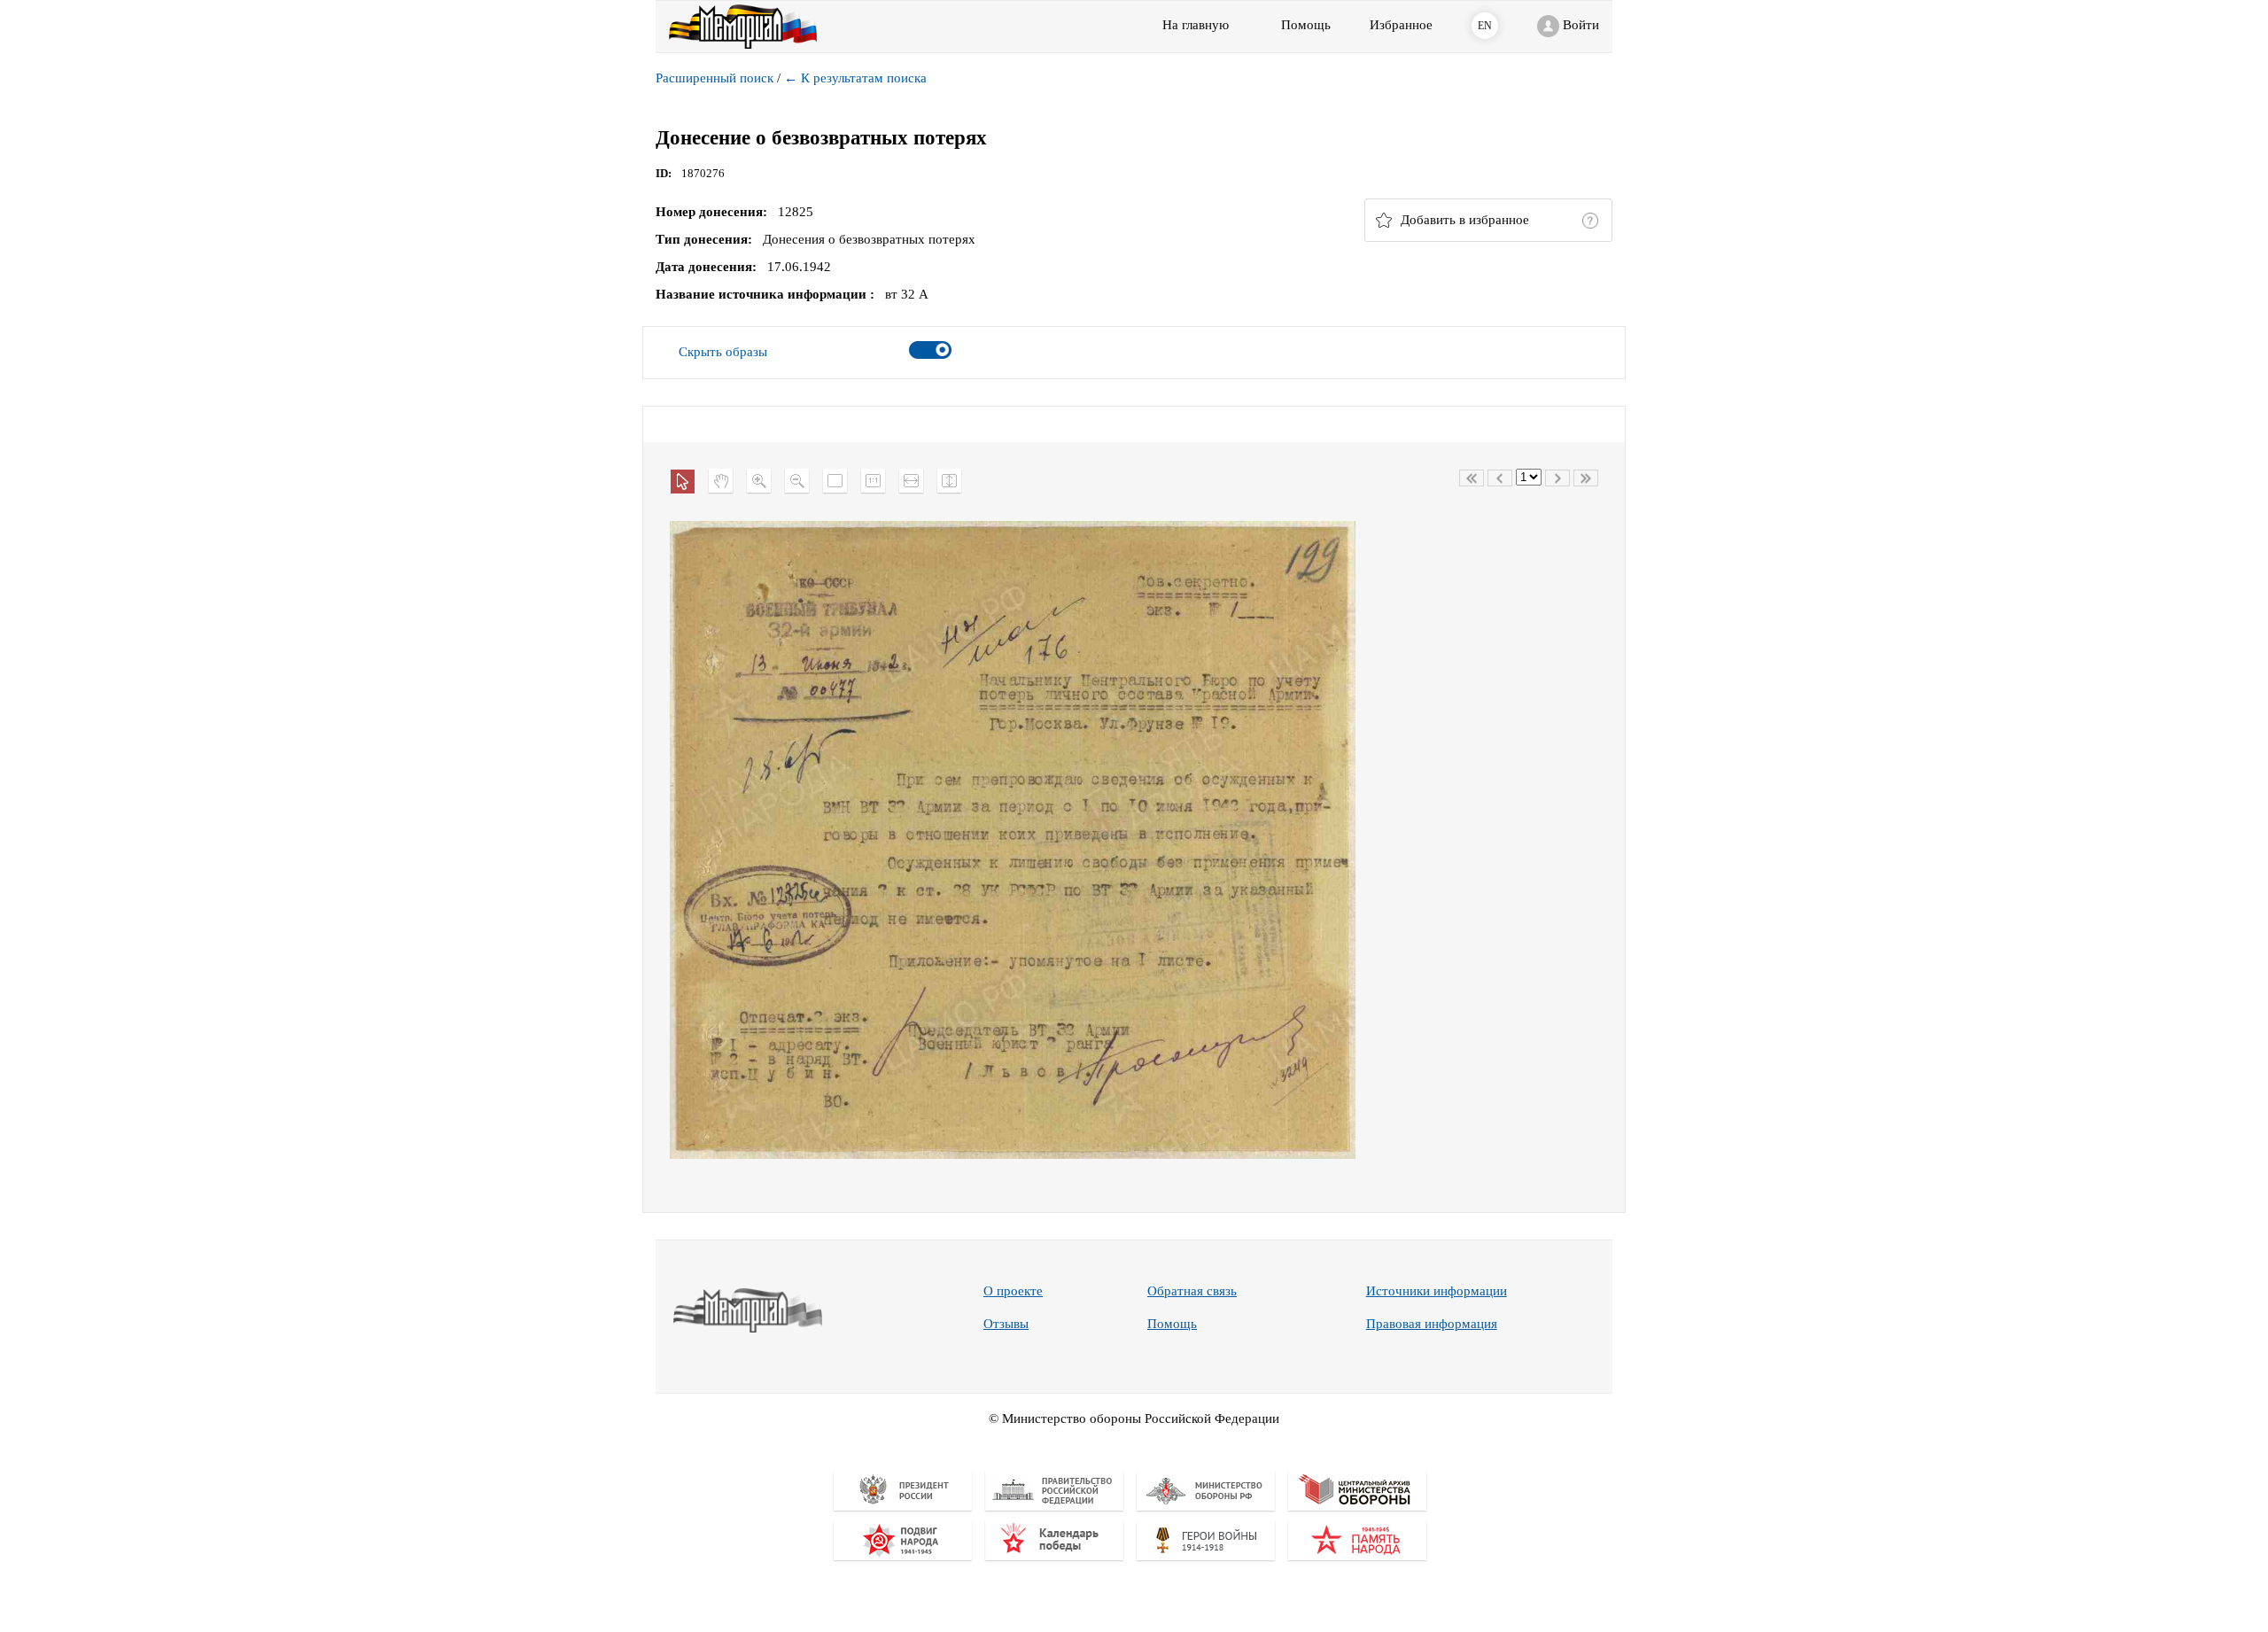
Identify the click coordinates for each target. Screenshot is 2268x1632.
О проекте (1013, 1291)
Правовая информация (1432, 1324)
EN (1485, 26)
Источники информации (1437, 1291)
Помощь (1172, 1324)
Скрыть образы (723, 352)
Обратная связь (1192, 1291)
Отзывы (1006, 1324)
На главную (1196, 25)
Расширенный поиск (715, 78)
